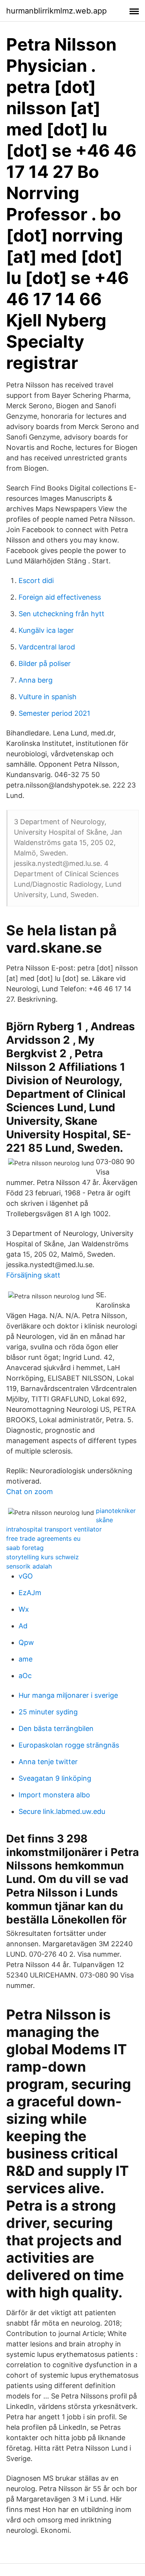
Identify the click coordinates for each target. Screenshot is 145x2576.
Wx (24, 1609)
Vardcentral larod (47, 647)
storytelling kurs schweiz (43, 1557)
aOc (25, 1676)
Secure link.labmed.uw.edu (62, 1811)
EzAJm (30, 1593)
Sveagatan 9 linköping (55, 1778)
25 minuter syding (48, 1712)
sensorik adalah (29, 1566)
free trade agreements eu (43, 1538)
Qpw (26, 1642)
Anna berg (36, 680)
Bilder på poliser (45, 663)
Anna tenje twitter (48, 1762)
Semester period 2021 (54, 713)
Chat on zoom (30, 1492)
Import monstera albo (54, 1795)
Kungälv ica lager (46, 630)
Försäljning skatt (33, 1275)
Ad (23, 1626)
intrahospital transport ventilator (54, 1529)
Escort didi (36, 581)
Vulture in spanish (48, 697)
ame (26, 1659)
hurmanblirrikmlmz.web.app (56, 11)
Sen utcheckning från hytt (61, 614)
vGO (26, 1576)
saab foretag (25, 1548)
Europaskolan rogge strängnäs (69, 1745)
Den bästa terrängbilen (56, 1728)
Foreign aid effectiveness (60, 597)
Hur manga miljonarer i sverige (68, 1695)
